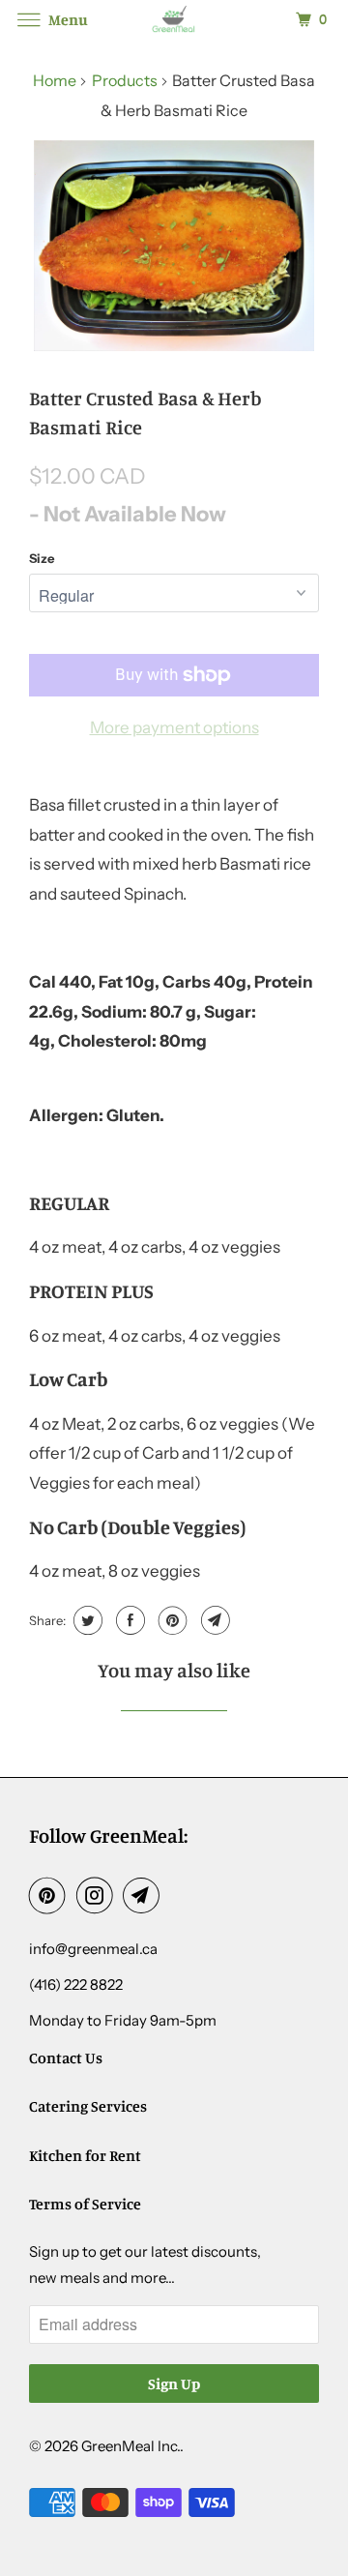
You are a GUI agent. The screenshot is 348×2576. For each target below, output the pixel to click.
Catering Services (88, 2106)
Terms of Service (85, 2204)
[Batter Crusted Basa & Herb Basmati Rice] (174, 246)
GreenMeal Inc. (130, 2446)
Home (55, 80)
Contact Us (66, 2058)
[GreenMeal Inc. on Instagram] (99, 1895)
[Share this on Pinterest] (171, 1620)
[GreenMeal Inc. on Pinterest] (51, 1895)
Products (125, 80)
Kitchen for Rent (85, 2155)
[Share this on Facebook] (128, 1620)
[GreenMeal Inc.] (174, 19)
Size (42, 558)
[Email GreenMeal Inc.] (145, 1895)
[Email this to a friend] (213, 1620)
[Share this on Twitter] (86, 1620)
